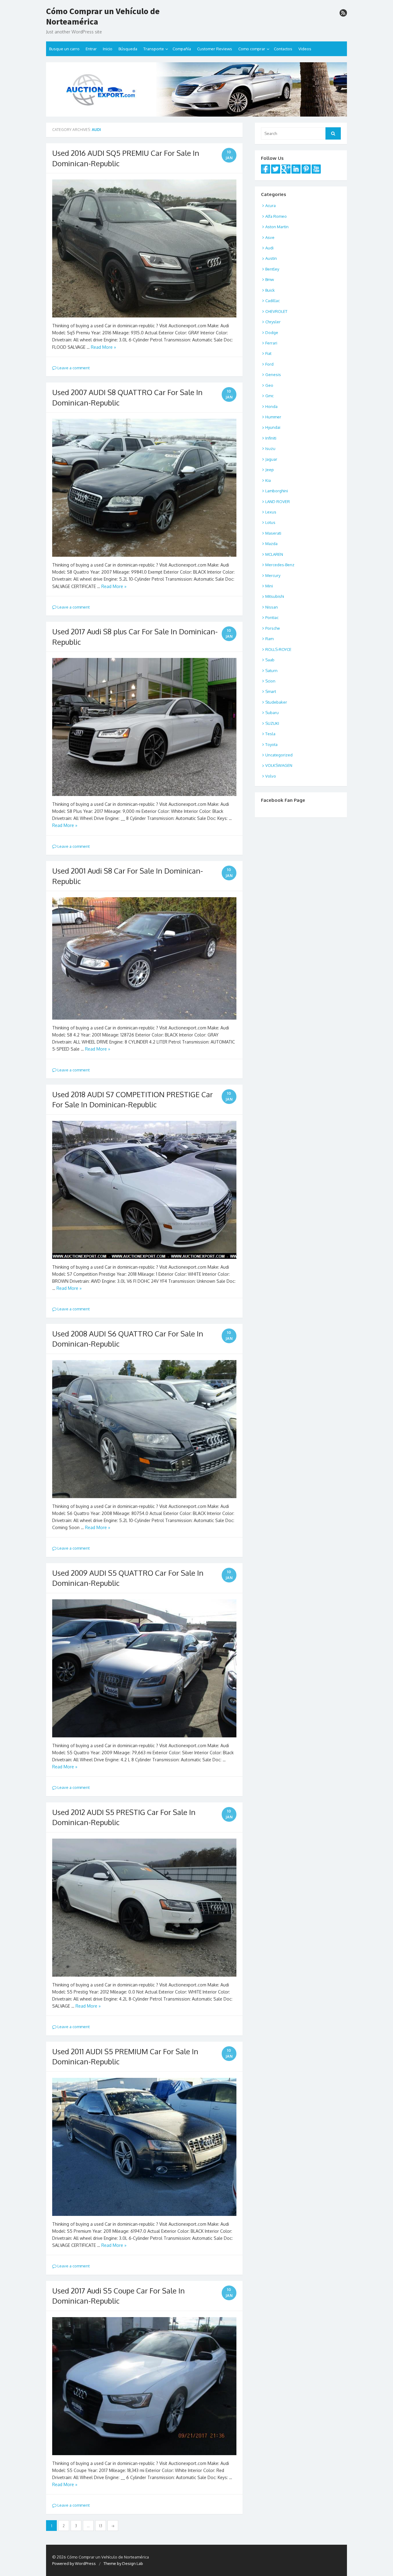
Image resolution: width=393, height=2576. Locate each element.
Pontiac (272, 617)
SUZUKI (272, 723)
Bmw (270, 279)
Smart (271, 691)
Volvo (271, 776)
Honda (271, 406)
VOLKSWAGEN (279, 765)
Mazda (271, 544)
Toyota (271, 744)
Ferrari (271, 343)
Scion (270, 681)
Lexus (271, 512)
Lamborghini (277, 491)
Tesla (270, 734)
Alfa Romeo (276, 216)
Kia (268, 480)
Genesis (273, 375)
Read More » (103, 347)
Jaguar (271, 459)
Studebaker (276, 702)
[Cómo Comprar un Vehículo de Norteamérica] (196, 89)
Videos (305, 49)
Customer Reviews (215, 49)
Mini (269, 586)
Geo (269, 385)
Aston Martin (277, 227)
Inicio (108, 49)
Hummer (273, 417)
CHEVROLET (276, 311)
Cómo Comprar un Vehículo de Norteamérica (103, 16)
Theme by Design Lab (123, 2563)
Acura (270, 206)
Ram (269, 639)
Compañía (182, 49)
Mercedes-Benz (280, 565)
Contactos (283, 49)
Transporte (154, 49)
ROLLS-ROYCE (278, 649)
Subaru (272, 713)
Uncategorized (279, 755)
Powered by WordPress (74, 2563)
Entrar (91, 49)
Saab (270, 660)
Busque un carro (64, 49)
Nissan (272, 607)
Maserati (273, 533)
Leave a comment (73, 368)
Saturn (271, 671)
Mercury (273, 575)
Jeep (270, 470)
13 (101, 2526)
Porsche (273, 628)
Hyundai (273, 427)
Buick (270, 290)
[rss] (343, 13)
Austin (271, 258)
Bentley (272, 269)
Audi (269, 248)
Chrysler (273, 322)
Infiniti (271, 438)
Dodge (272, 333)
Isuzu (270, 448)
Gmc (269, 396)
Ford (269, 364)
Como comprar (252, 49)
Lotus (270, 522)
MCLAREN (274, 554)
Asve (270, 237)
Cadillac (272, 301)
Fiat (268, 353)
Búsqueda (128, 49)
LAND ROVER (278, 502)
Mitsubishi (275, 596)
